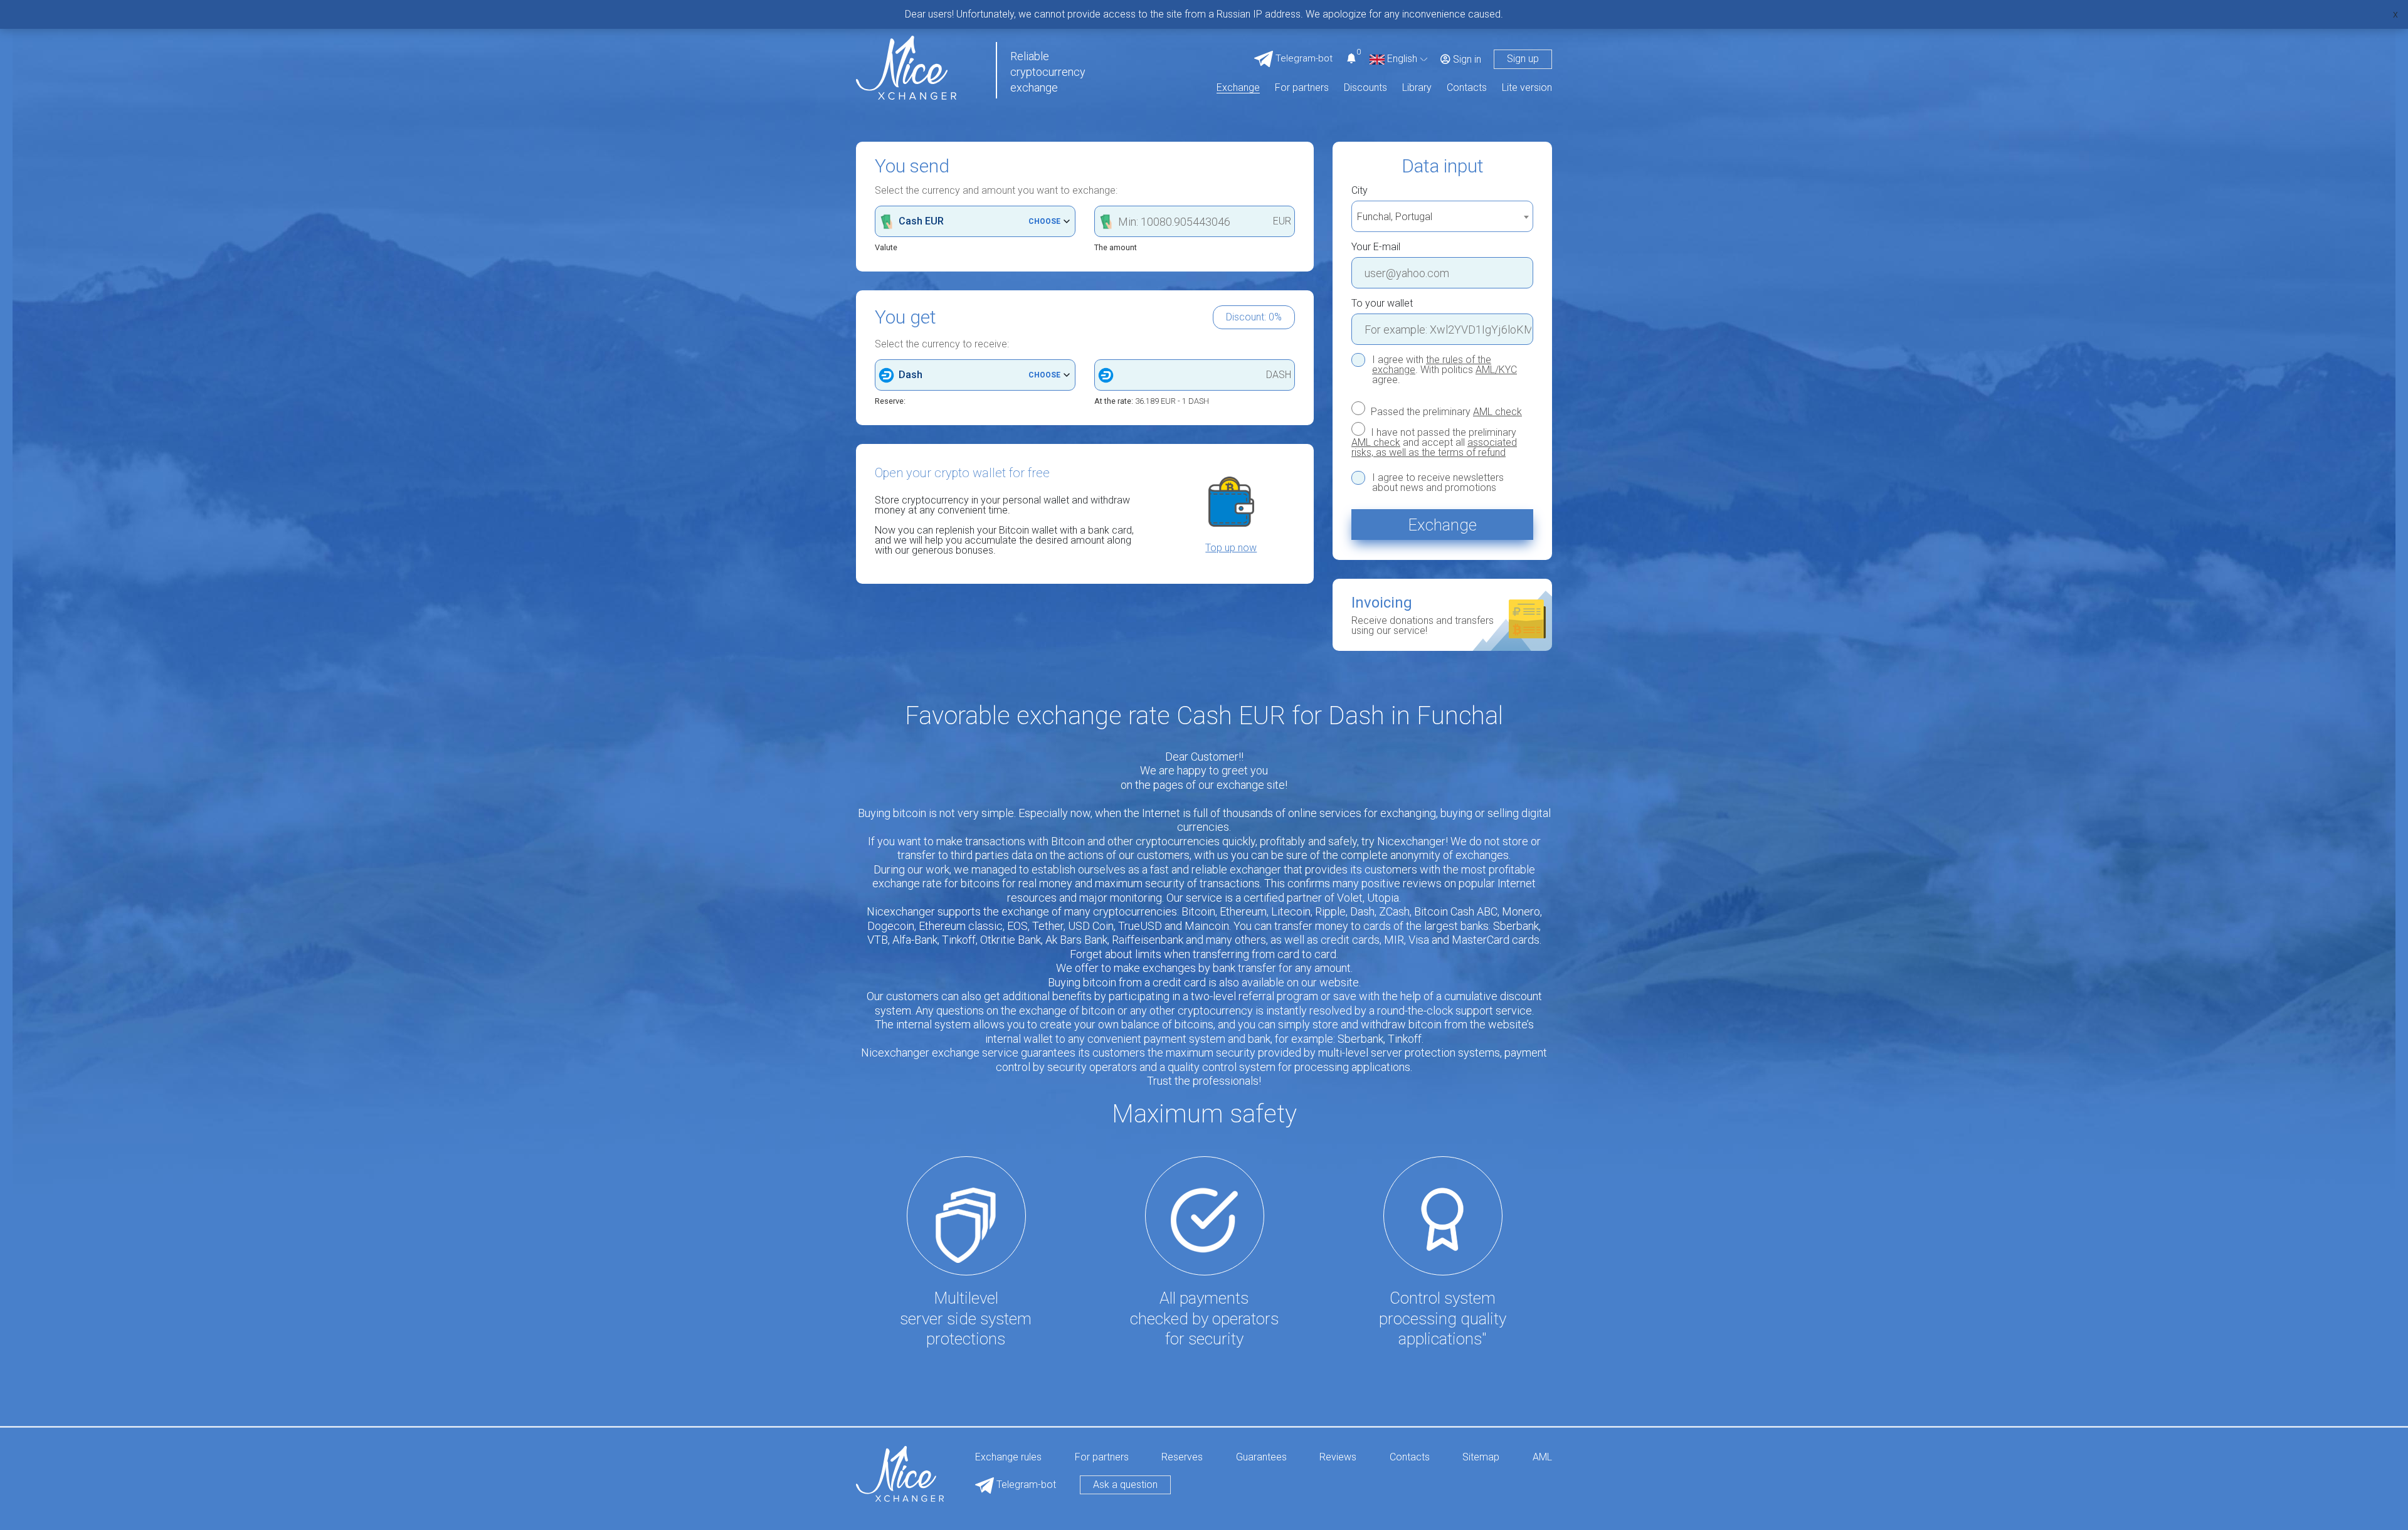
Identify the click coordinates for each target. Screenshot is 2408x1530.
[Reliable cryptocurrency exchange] (906, 67)
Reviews (1338, 1458)
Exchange (1238, 88)
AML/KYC (1496, 370)
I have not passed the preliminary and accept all (1434, 442)
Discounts (1365, 88)
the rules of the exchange (1432, 365)
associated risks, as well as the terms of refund (1434, 447)
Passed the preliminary (1445, 411)
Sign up (1523, 59)
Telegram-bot (1025, 1485)
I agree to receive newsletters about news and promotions (1438, 483)
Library (1417, 88)
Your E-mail (1376, 247)
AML (1542, 1458)
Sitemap (1481, 1458)
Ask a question (1125, 1485)
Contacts (1467, 88)
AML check (1497, 412)
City (1360, 191)
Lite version (1527, 88)
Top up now (1231, 548)
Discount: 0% (1254, 317)
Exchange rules (1008, 1458)
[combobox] (1442, 216)
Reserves (1182, 1458)
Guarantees (1261, 1458)
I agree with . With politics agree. (1444, 370)
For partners (1302, 88)
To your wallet (1382, 303)
